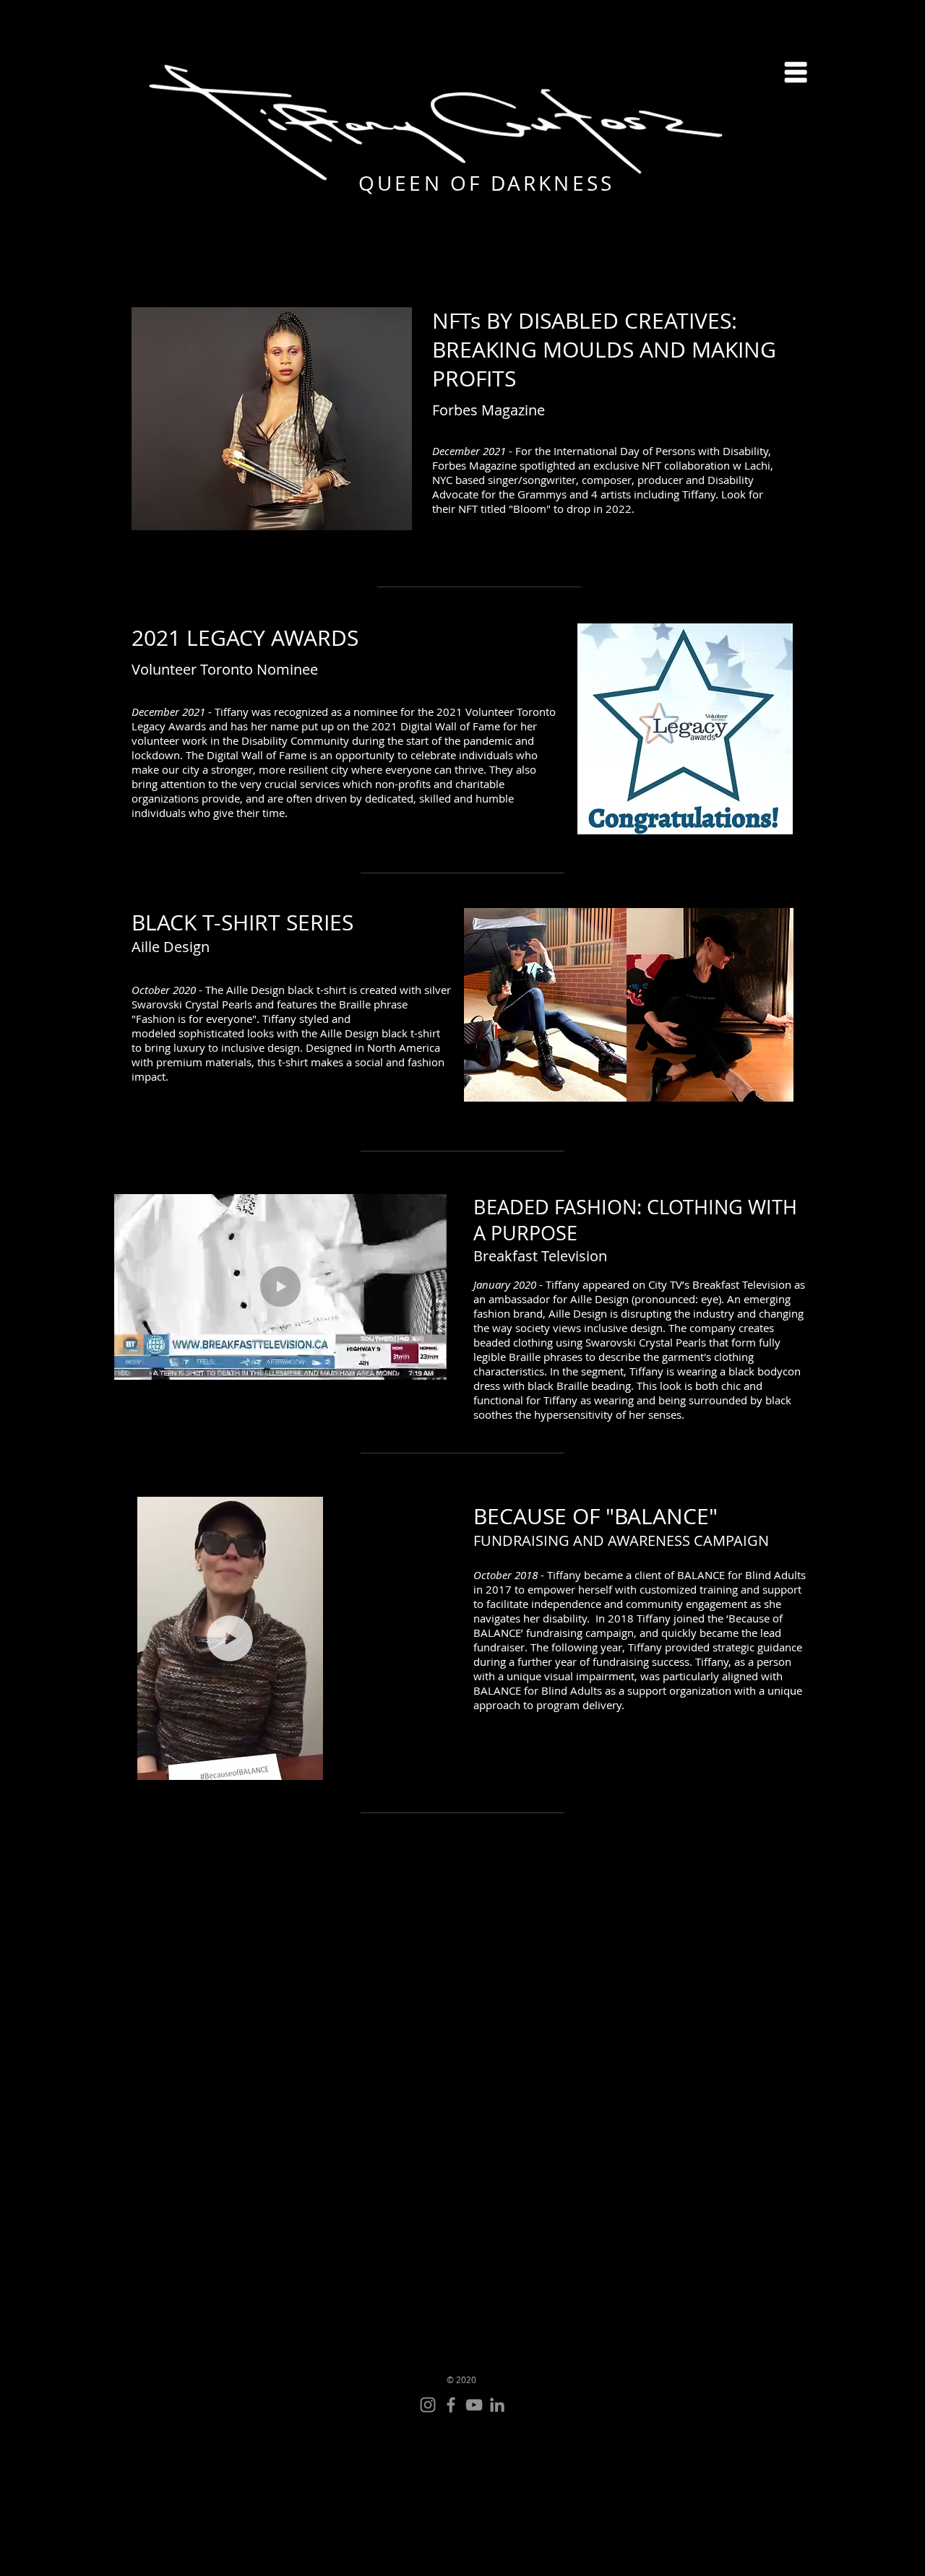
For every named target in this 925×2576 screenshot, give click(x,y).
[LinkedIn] (497, 2405)
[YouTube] (474, 2405)
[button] (796, 72)
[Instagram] (428, 2405)
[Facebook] (451, 2405)
